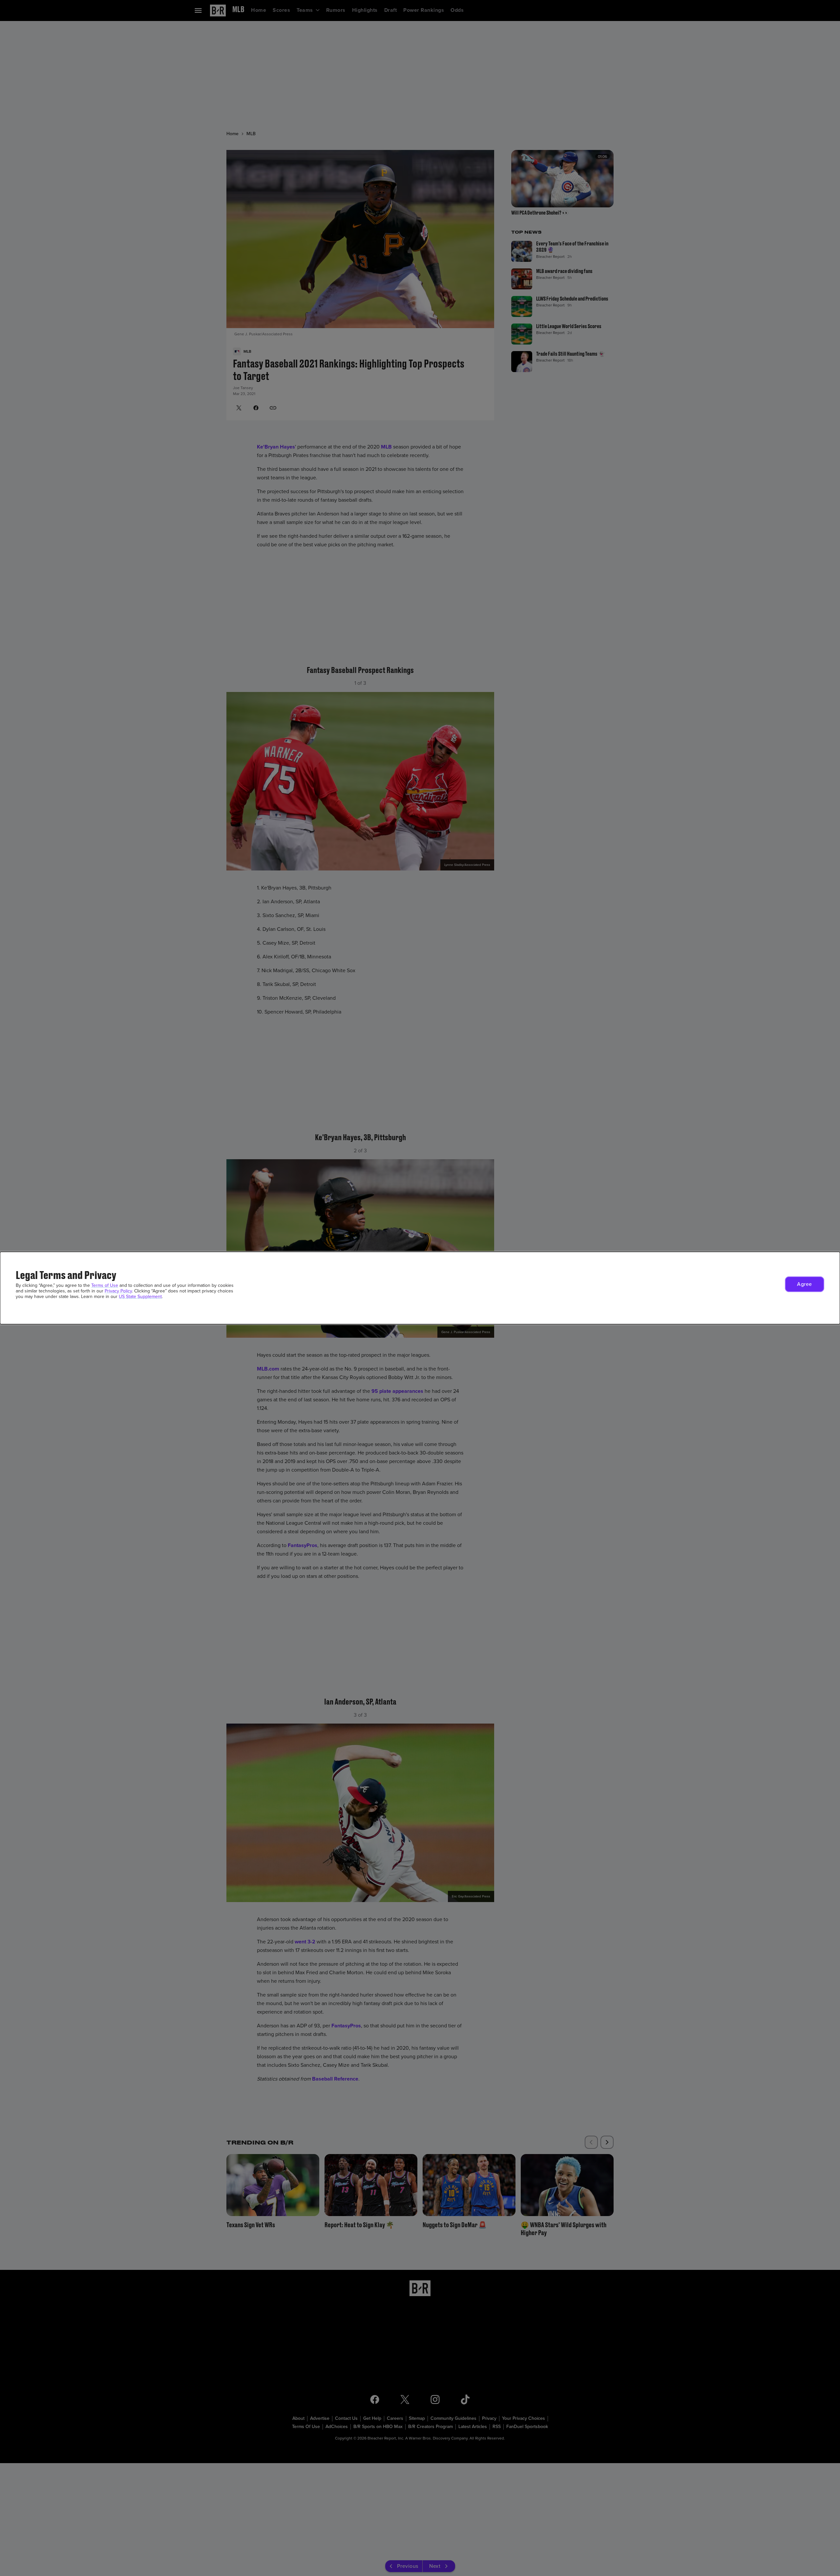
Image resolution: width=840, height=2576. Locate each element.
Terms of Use (105, 1285)
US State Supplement (140, 1297)
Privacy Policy (118, 1291)
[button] (805, 1284)
